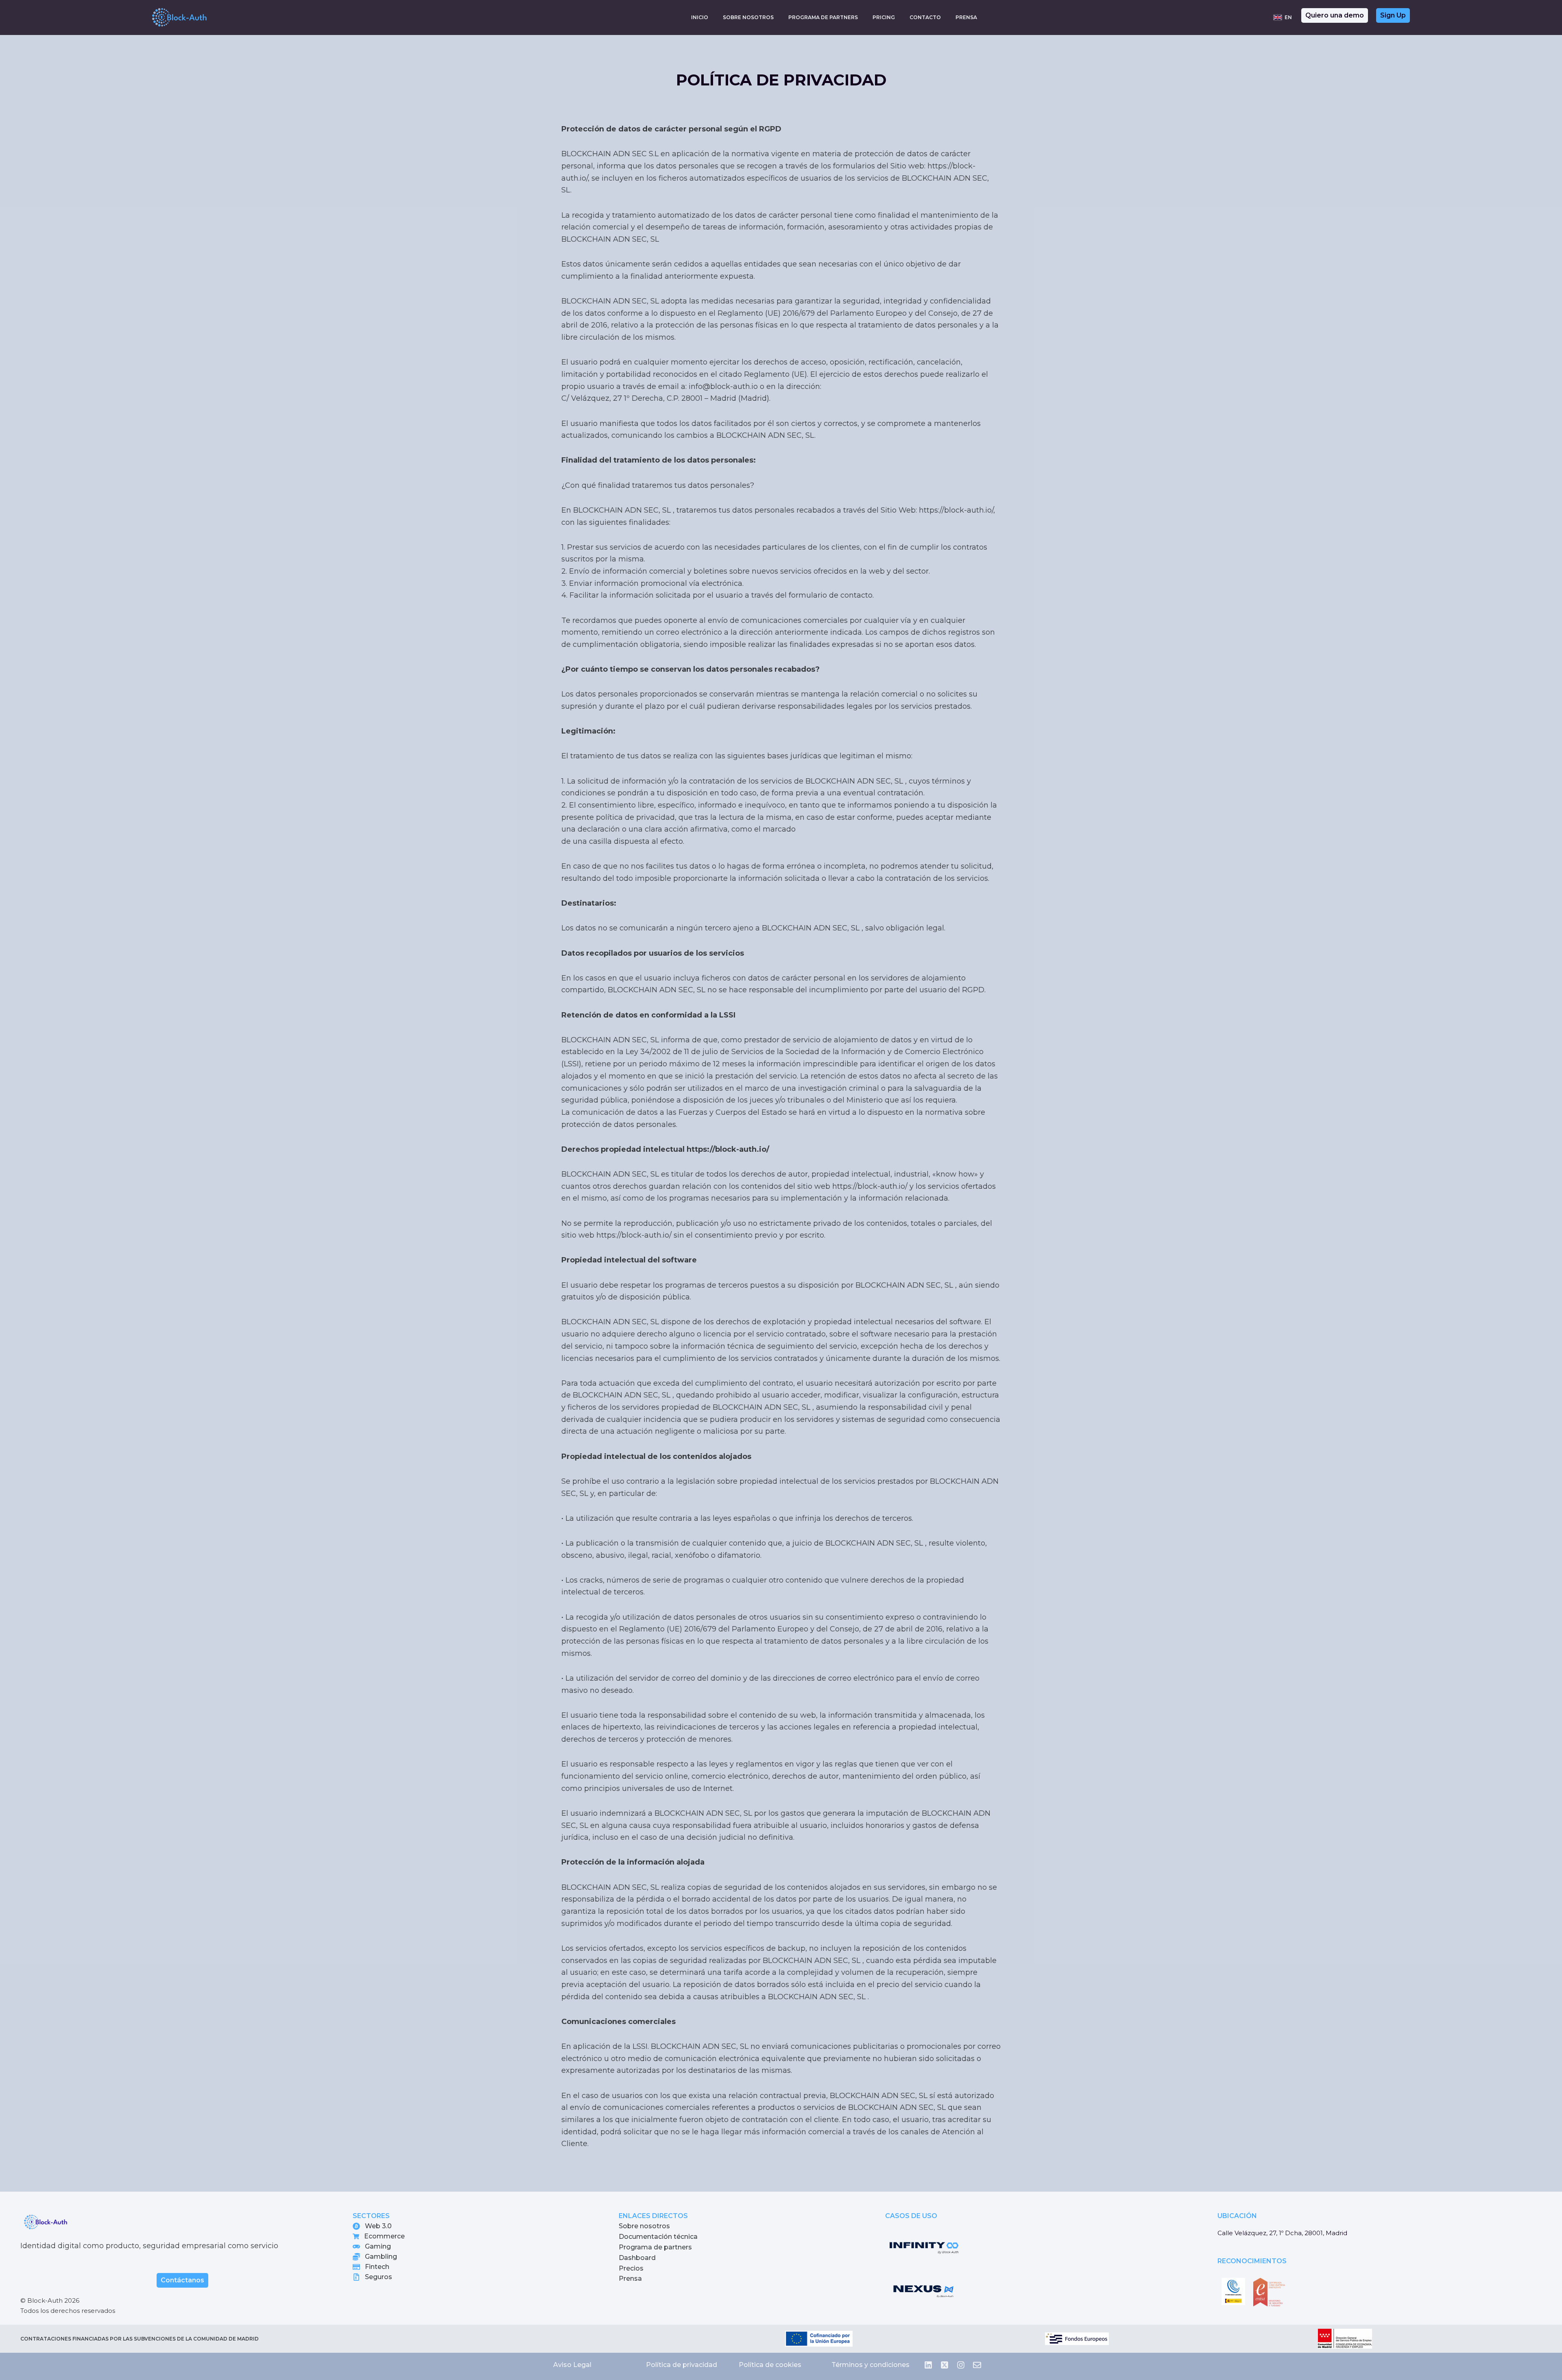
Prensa (966, 17)
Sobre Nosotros (748, 17)
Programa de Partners (823, 17)
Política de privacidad (682, 2365)
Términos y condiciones (870, 2365)
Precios (631, 2268)
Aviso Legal (572, 2365)
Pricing (884, 17)
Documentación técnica (658, 2237)
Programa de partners (655, 2247)
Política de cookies (770, 2365)
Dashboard (637, 2258)
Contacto (925, 17)
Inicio (700, 17)
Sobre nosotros (644, 2226)
